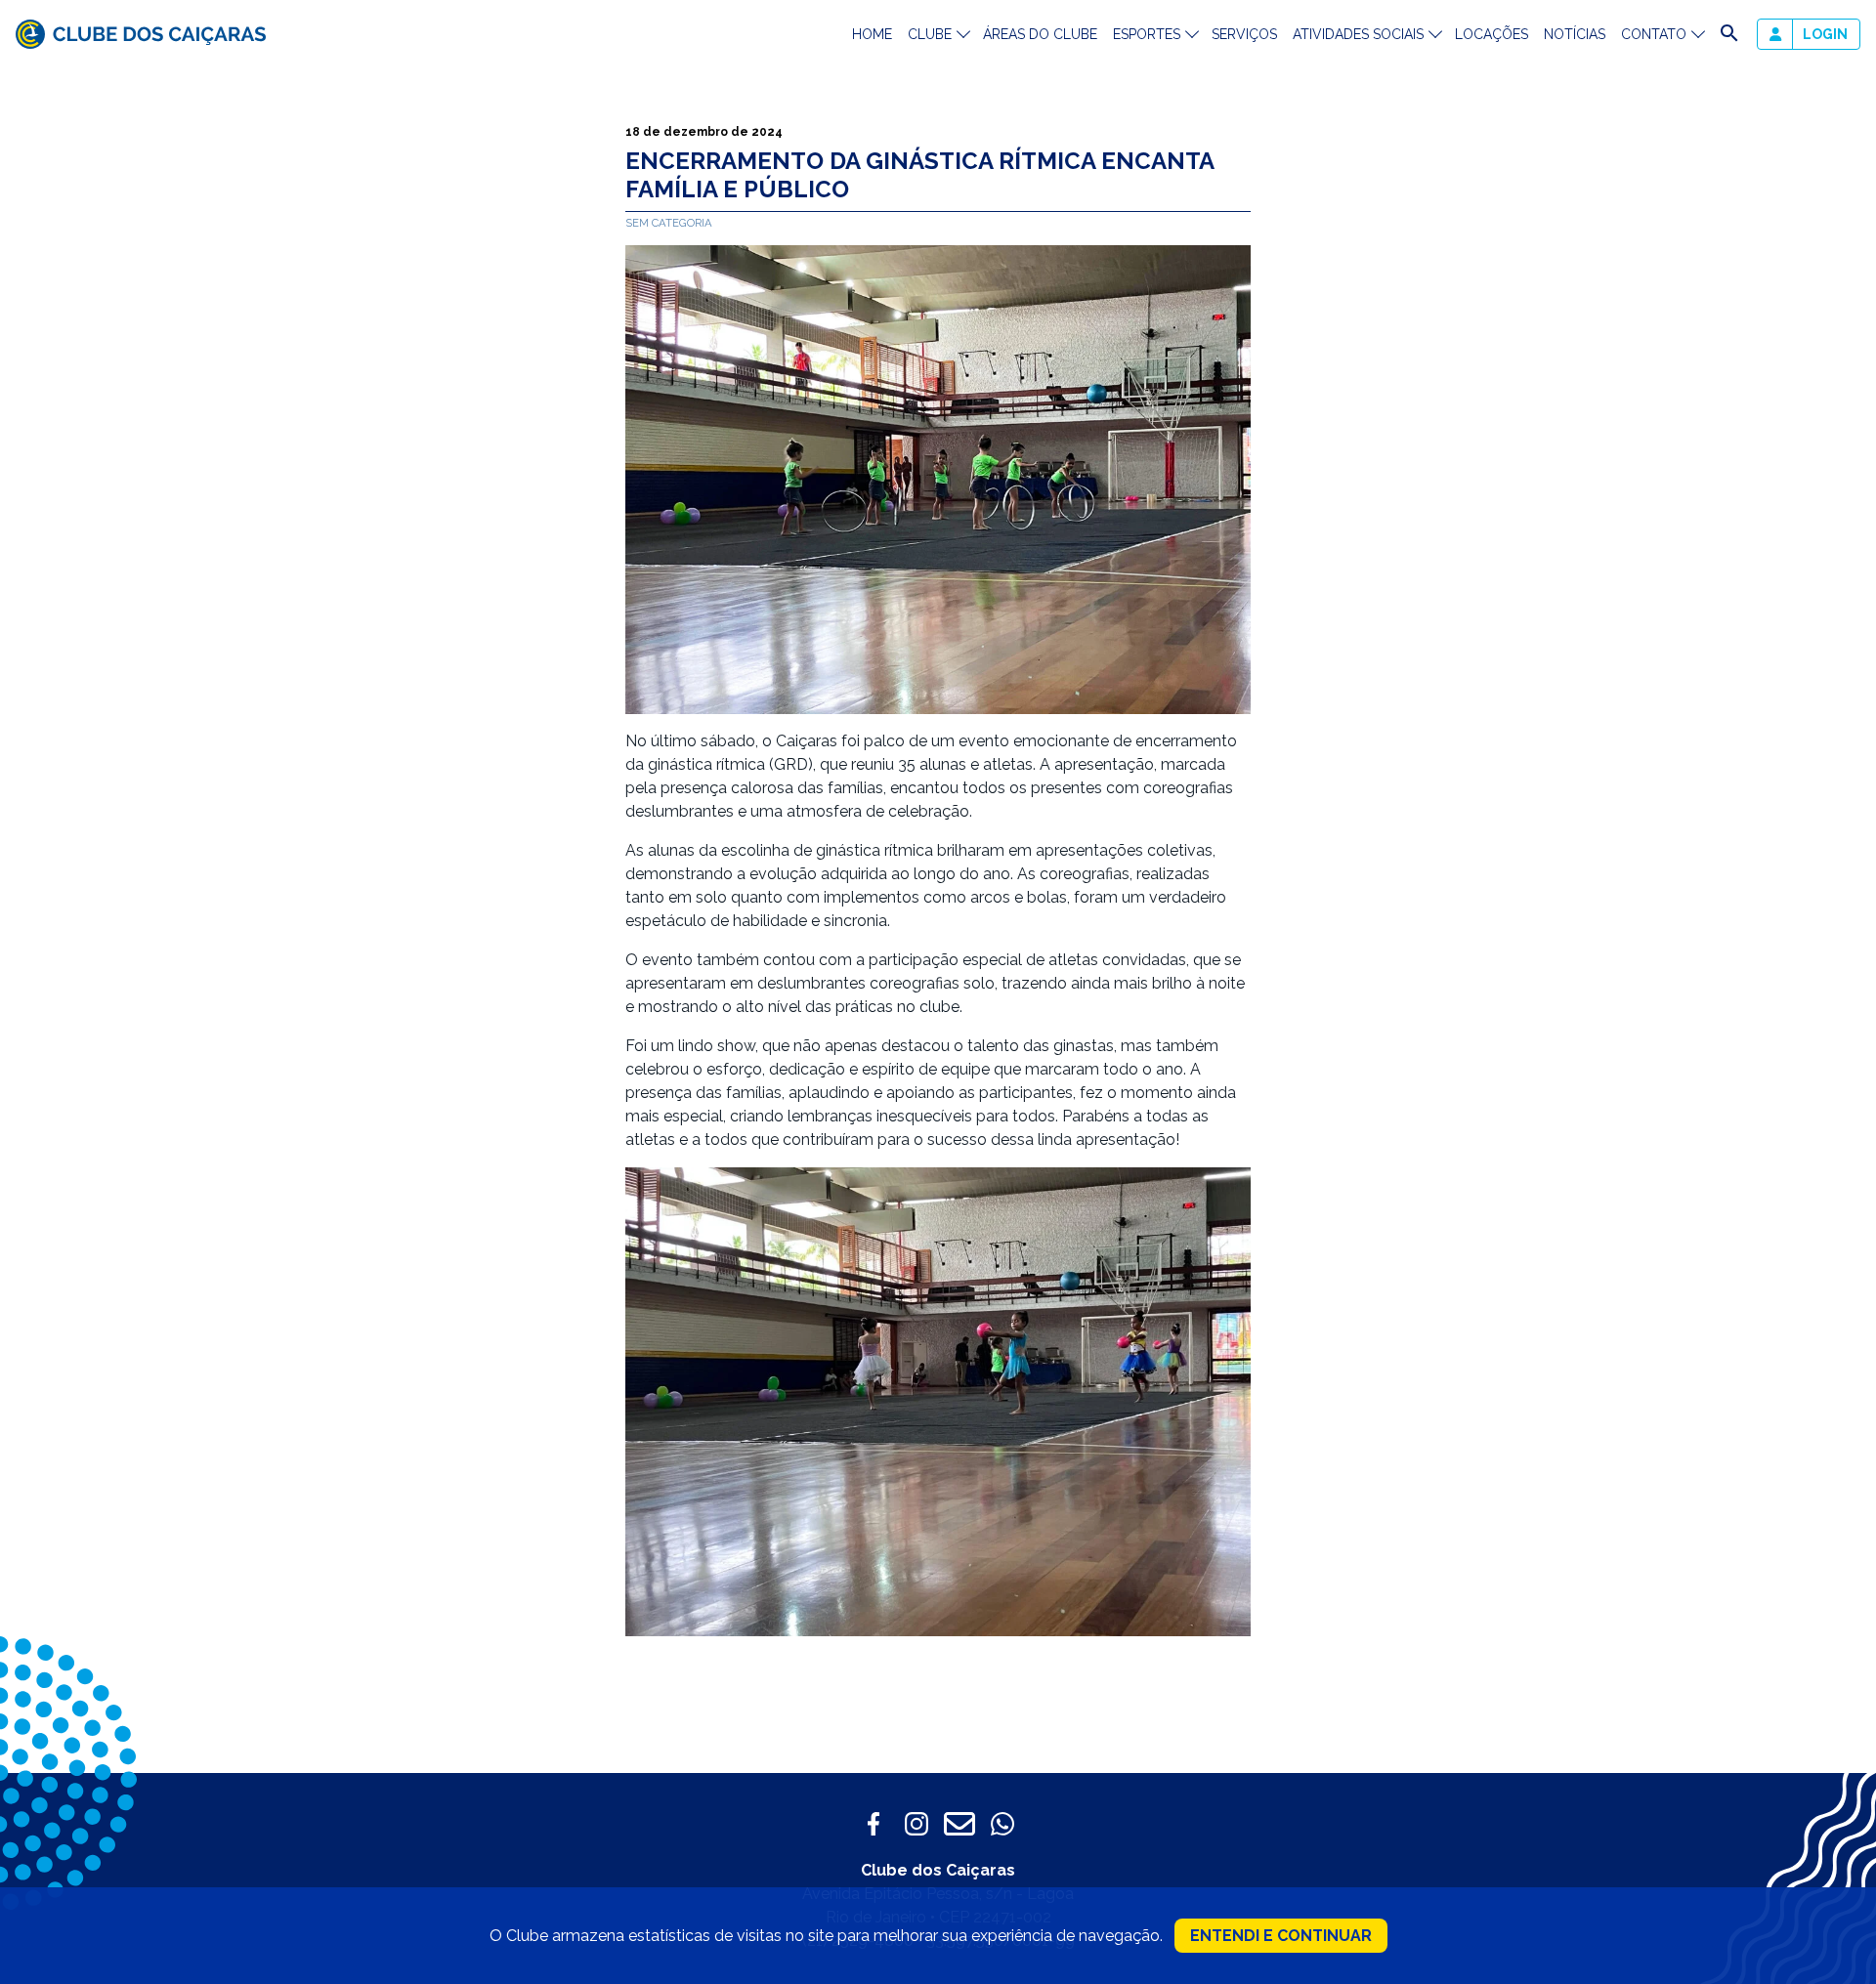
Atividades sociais (1358, 34)
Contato (1654, 34)
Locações (1492, 34)
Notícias (1575, 34)
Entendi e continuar (1281, 1936)
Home (872, 34)
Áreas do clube (1040, 34)
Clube (930, 34)
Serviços (1244, 34)
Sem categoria (669, 223)
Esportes (1147, 34)
